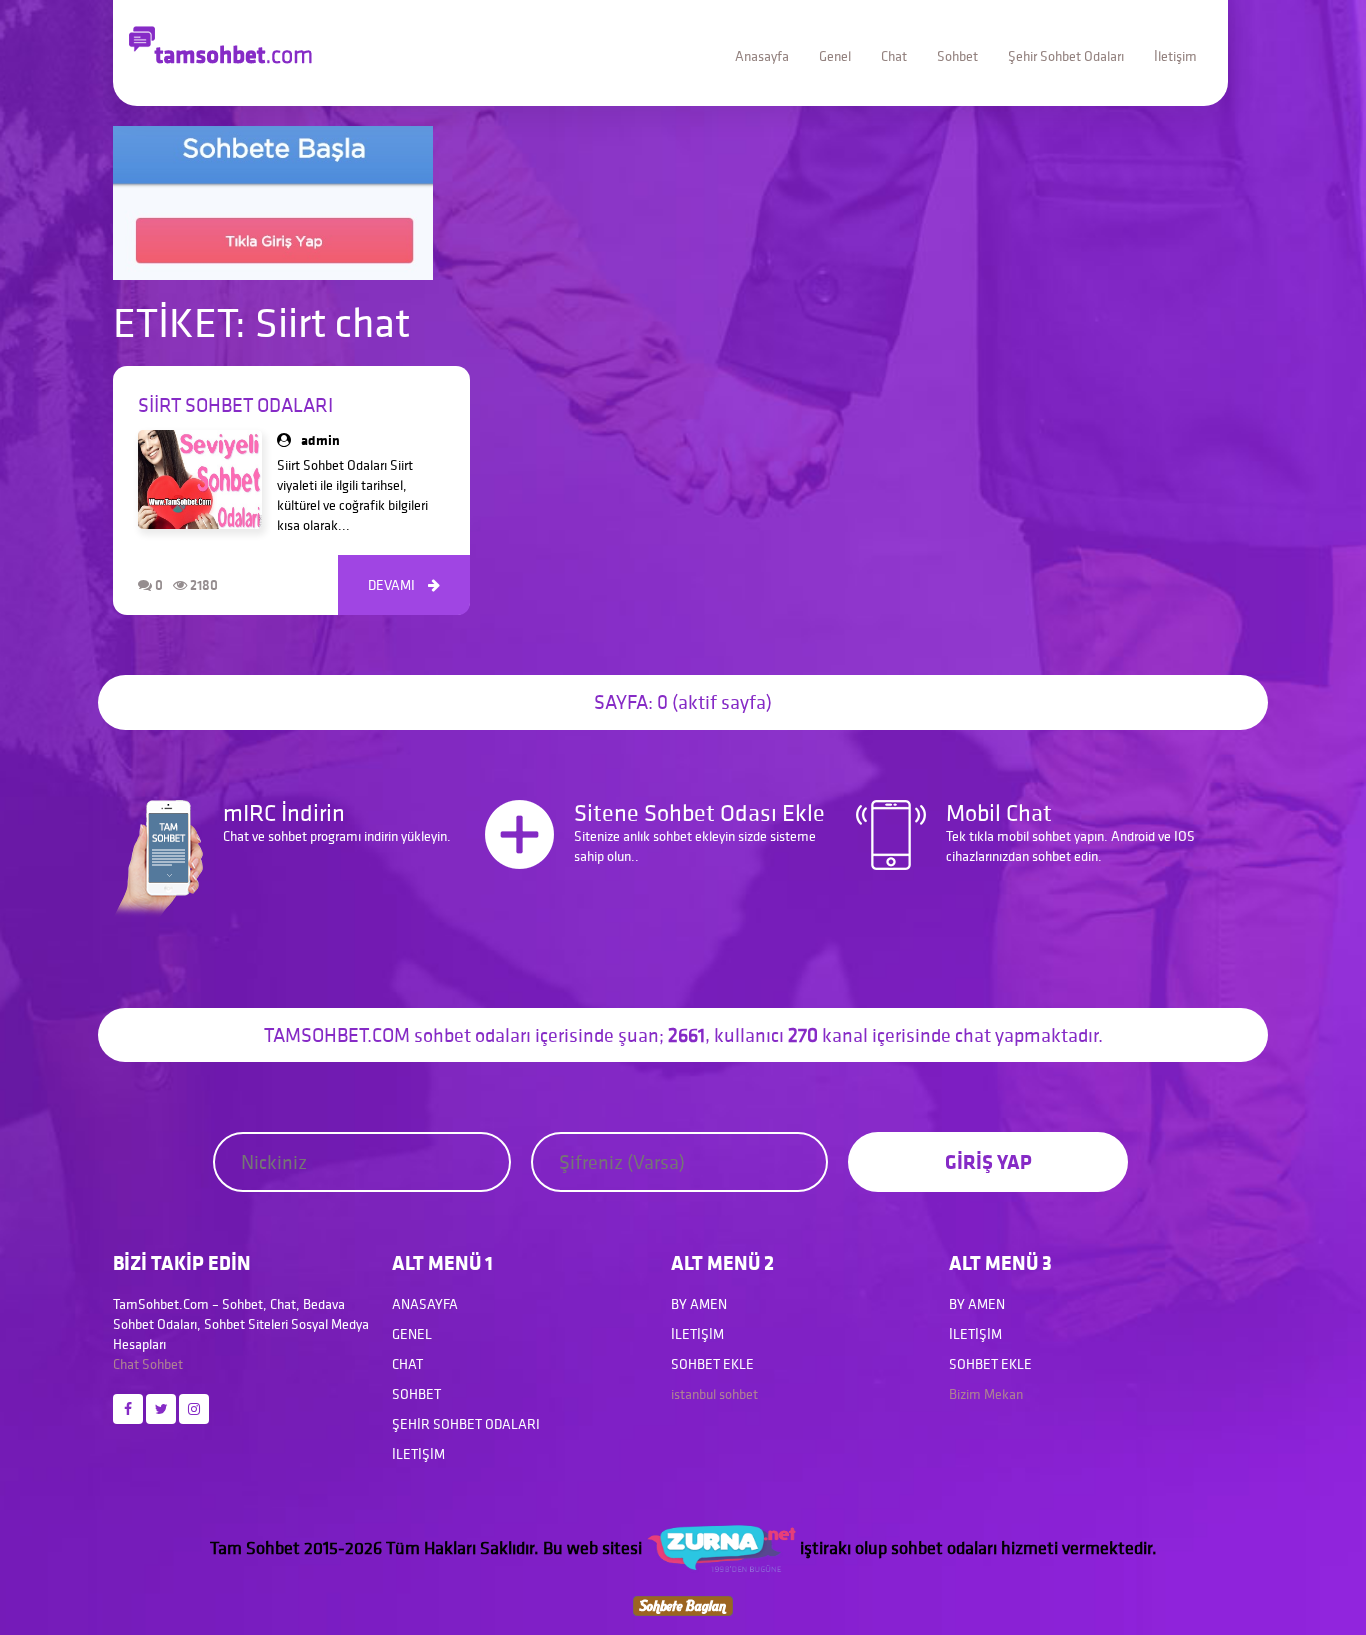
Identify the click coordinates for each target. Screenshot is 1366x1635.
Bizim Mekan (986, 1394)
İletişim (1175, 56)
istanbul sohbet (714, 1394)
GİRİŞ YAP (988, 1161)
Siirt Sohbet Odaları (235, 405)
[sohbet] (721, 1547)
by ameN (699, 1304)
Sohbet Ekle (712, 1364)
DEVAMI (404, 585)
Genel (835, 56)
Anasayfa (762, 56)
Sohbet (957, 56)
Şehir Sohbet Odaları (1066, 56)
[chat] (683, 1603)
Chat (894, 56)
